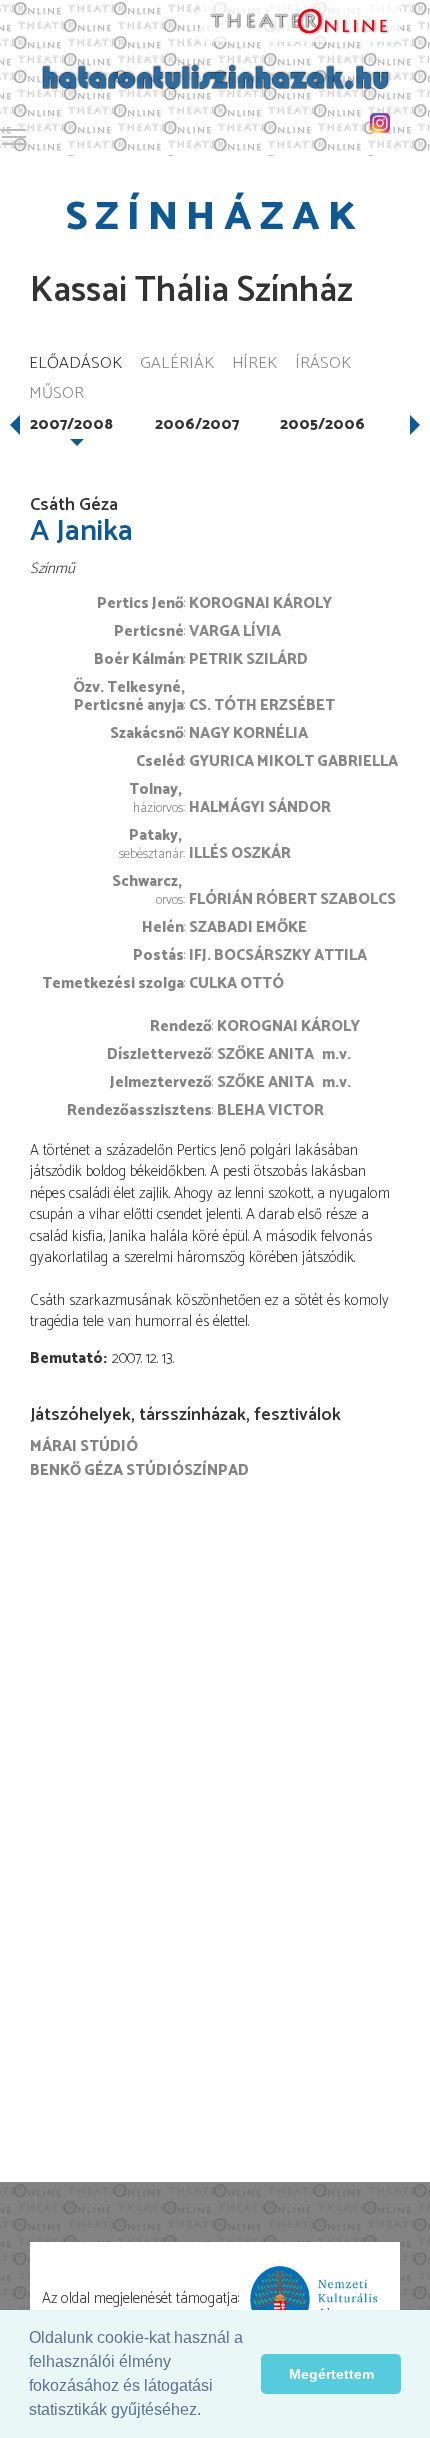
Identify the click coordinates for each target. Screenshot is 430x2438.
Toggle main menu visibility (14, 136)
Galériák (177, 364)
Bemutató (66, 1358)
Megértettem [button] (331, 2374)
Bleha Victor (270, 1110)
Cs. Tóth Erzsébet (262, 705)
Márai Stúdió (84, 1446)
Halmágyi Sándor (260, 807)
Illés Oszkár (240, 853)
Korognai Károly (260, 603)
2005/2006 (322, 424)
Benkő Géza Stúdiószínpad (139, 1470)
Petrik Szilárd (248, 659)
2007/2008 (71, 424)
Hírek (254, 364)
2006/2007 (197, 424)
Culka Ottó (236, 983)
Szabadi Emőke (248, 927)
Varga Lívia (235, 631)
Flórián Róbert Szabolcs (292, 899)
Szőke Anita (265, 1054)
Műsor (56, 394)
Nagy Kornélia (248, 733)
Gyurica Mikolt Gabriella (293, 761)
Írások (323, 364)
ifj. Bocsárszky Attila (278, 955)
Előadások (75, 364)
